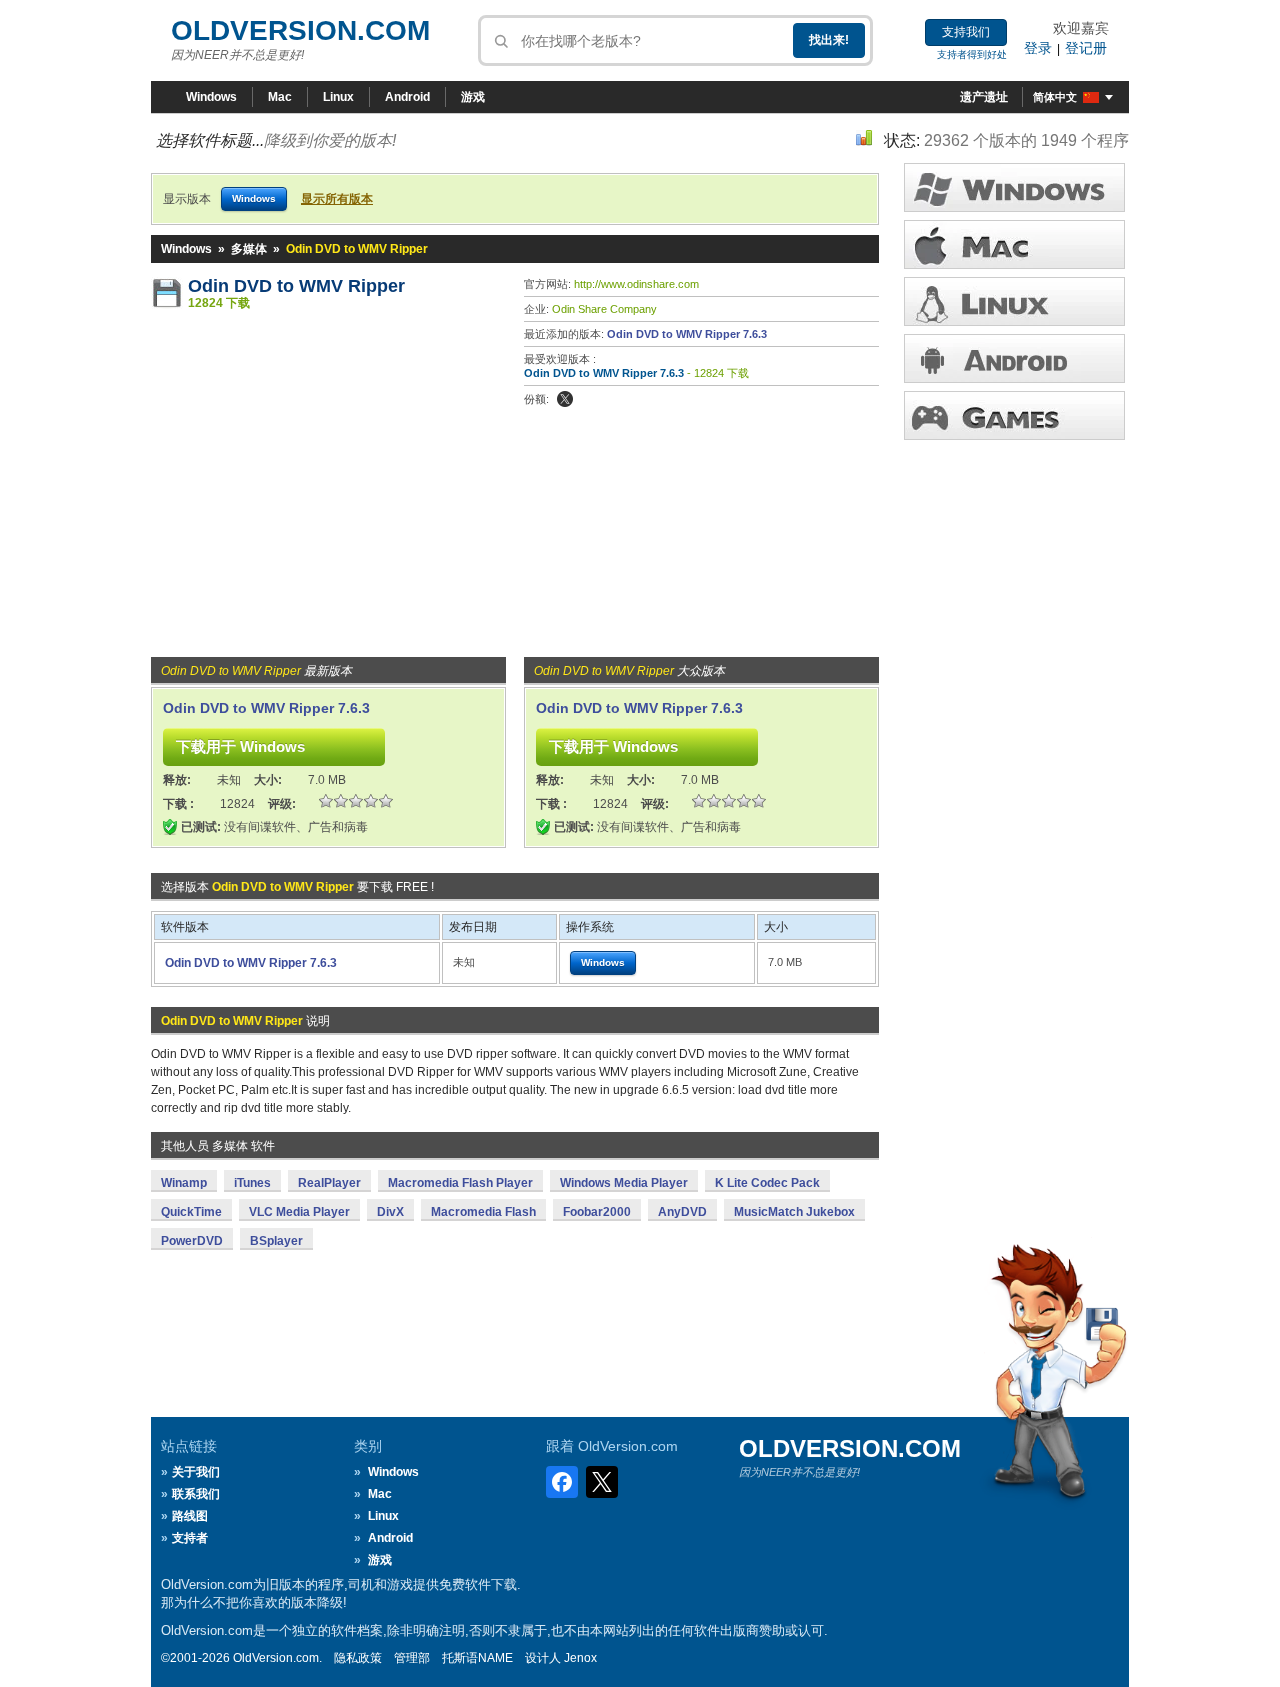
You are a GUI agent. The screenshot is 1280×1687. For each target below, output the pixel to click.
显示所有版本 (337, 199)
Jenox (580, 1658)
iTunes (252, 1183)
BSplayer (276, 1241)
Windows (211, 97)
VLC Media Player (299, 1212)
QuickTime (191, 1212)
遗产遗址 (984, 97)
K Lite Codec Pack (767, 1183)
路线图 (190, 1516)
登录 (1038, 48)
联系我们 (196, 1494)
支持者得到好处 (972, 54)
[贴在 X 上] (565, 399)
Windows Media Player (624, 1183)
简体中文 (1055, 97)
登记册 (1086, 48)
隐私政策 (358, 1658)
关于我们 (196, 1472)
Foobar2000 (597, 1212)
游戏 (473, 97)
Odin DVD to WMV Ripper (296, 286)
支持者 (190, 1538)
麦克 (1014, 244)
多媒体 (249, 249)
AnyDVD (682, 1212)
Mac (280, 97)
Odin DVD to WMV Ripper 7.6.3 (687, 334)
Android (407, 97)
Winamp (184, 1183)
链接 (1014, 301)
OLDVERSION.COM (300, 30)
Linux (338, 97)
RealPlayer (329, 1183)
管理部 (412, 1658)
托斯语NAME (477, 1658)
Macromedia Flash (483, 1212)
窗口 (1014, 187)
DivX (390, 1212)
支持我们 (966, 32)
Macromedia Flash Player (460, 1183)
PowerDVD (192, 1241)
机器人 (1014, 358)
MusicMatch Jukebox (794, 1212)
